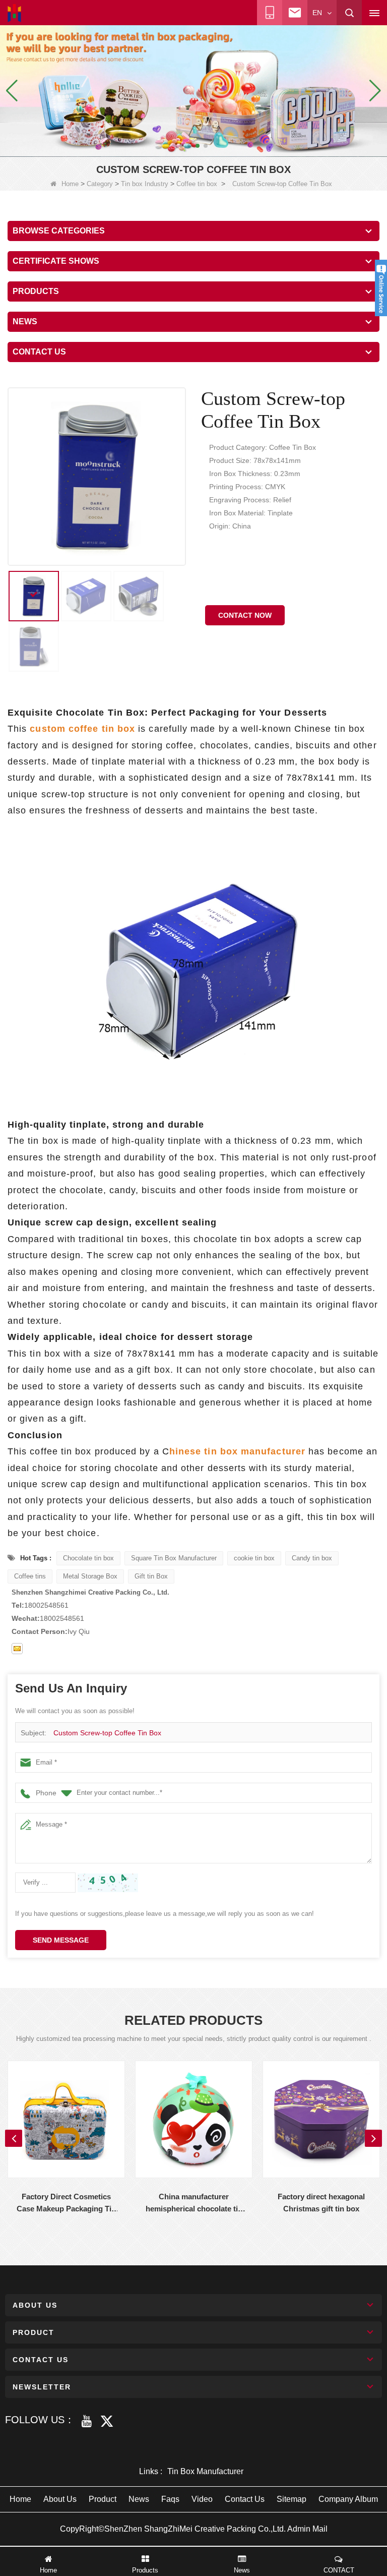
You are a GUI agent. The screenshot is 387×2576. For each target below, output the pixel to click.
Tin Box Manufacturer (205, 2471)
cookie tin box (254, 1558)
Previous (14, 2138)
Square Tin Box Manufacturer (174, 1558)
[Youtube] (87, 2421)
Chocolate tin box (88, 1558)
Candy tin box (312, 1558)
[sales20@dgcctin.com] (17, 1649)
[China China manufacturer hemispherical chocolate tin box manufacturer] (194, 2119)
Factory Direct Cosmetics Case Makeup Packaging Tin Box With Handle (66, 2204)
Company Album (348, 2499)
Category (100, 184)
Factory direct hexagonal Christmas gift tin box (321, 2203)
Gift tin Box (151, 1576)
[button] (181, 146)
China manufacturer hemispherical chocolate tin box (194, 2204)
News (139, 2499)
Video (202, 2499)
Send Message (61, 1940)
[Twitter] (107, 2421)
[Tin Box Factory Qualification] (193, 90)
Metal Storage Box (90, 1576)
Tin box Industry (145, 184)
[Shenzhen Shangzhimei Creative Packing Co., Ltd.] (14, 13)
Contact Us (245, 2499)
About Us (60, 2499)
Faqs (170, 2499)
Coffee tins (30, 1576)
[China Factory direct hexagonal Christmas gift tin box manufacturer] (321, 2119)
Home (70, 184)
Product (103, 2499)
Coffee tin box (197, 184)
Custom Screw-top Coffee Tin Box (107, 1733)
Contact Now (245, 615)
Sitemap (292, 2499)
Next (373, 2138)
